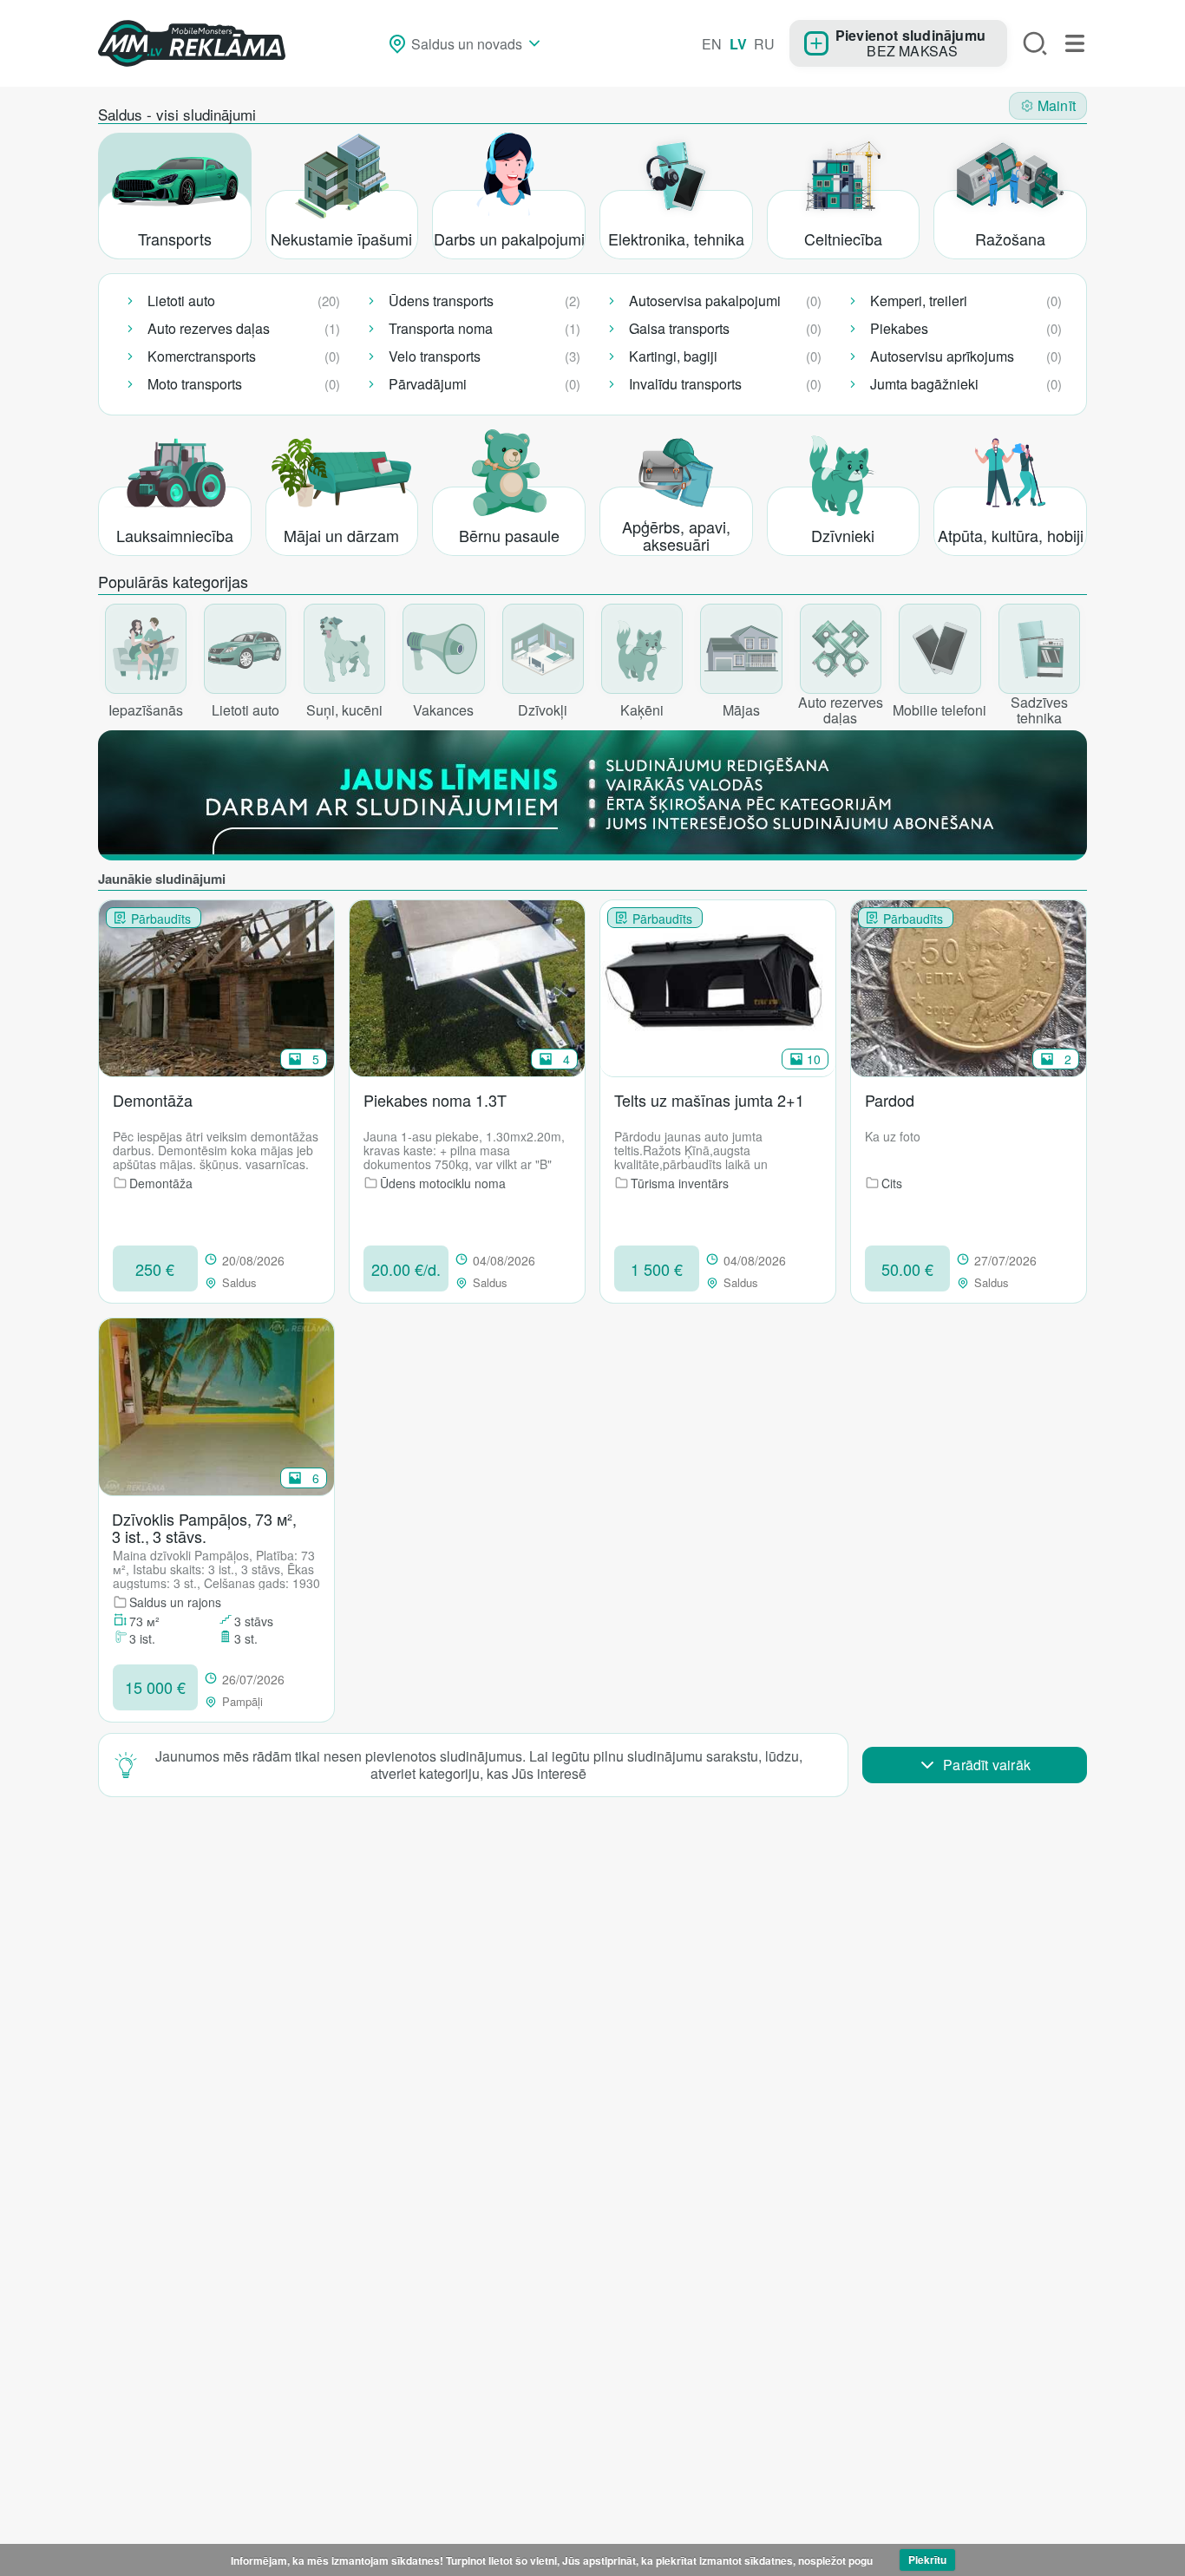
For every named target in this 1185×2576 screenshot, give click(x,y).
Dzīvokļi (543, 710)
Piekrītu (927, 2560)
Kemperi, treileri (919, 301)
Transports (175, 239)
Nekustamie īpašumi (341, 239)
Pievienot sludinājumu (910, 35)
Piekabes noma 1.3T (435, 1101)
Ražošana (1010, 239)
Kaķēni (642, 710)
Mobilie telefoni (939, 710)
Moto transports (195, 384)
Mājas (741, 710)
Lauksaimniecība (175, 535)
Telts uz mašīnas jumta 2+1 (709, 1101)
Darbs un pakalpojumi (509, 239)
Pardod (890, 1101)
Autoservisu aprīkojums (942, 356)
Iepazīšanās (146, 710)
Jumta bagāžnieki (924, 384)
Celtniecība (843, 239)
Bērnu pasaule (509, 535)
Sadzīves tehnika (1039, 709)
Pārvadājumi (428, 384)
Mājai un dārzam (341, 535)
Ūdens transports (441, 301)
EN (712, 44)
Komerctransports (202, 356)
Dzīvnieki (843, 535)
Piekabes (899, 328)
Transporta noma (441, 328)
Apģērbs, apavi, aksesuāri (676, 535)
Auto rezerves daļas (209, 328)
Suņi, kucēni (344, 710)
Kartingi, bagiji (673, 356)
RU (764, 44)
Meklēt (1035, 43)
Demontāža (153, 1101)
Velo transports (435, 356)
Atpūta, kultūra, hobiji (1011, 535)
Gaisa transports (679, 328)
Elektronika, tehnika (676, 239)
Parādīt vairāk (987, 1765)
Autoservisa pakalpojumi (705, 301)
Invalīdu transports (685, 384)
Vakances (443, 710)
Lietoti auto (181, 301)
